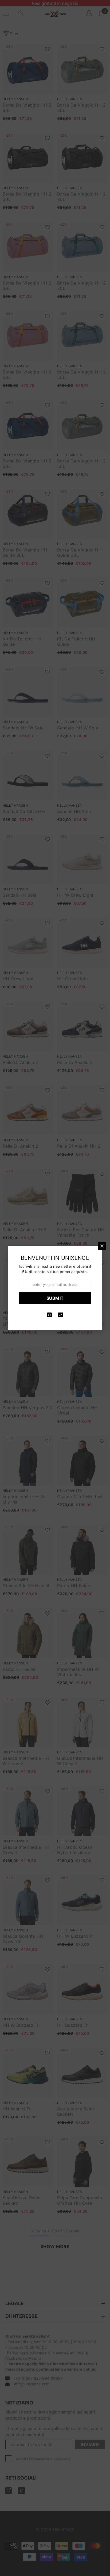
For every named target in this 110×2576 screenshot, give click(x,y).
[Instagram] (49, 1315)
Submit (55, 1298)
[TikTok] (61, 1315)
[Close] (102, 1246)
